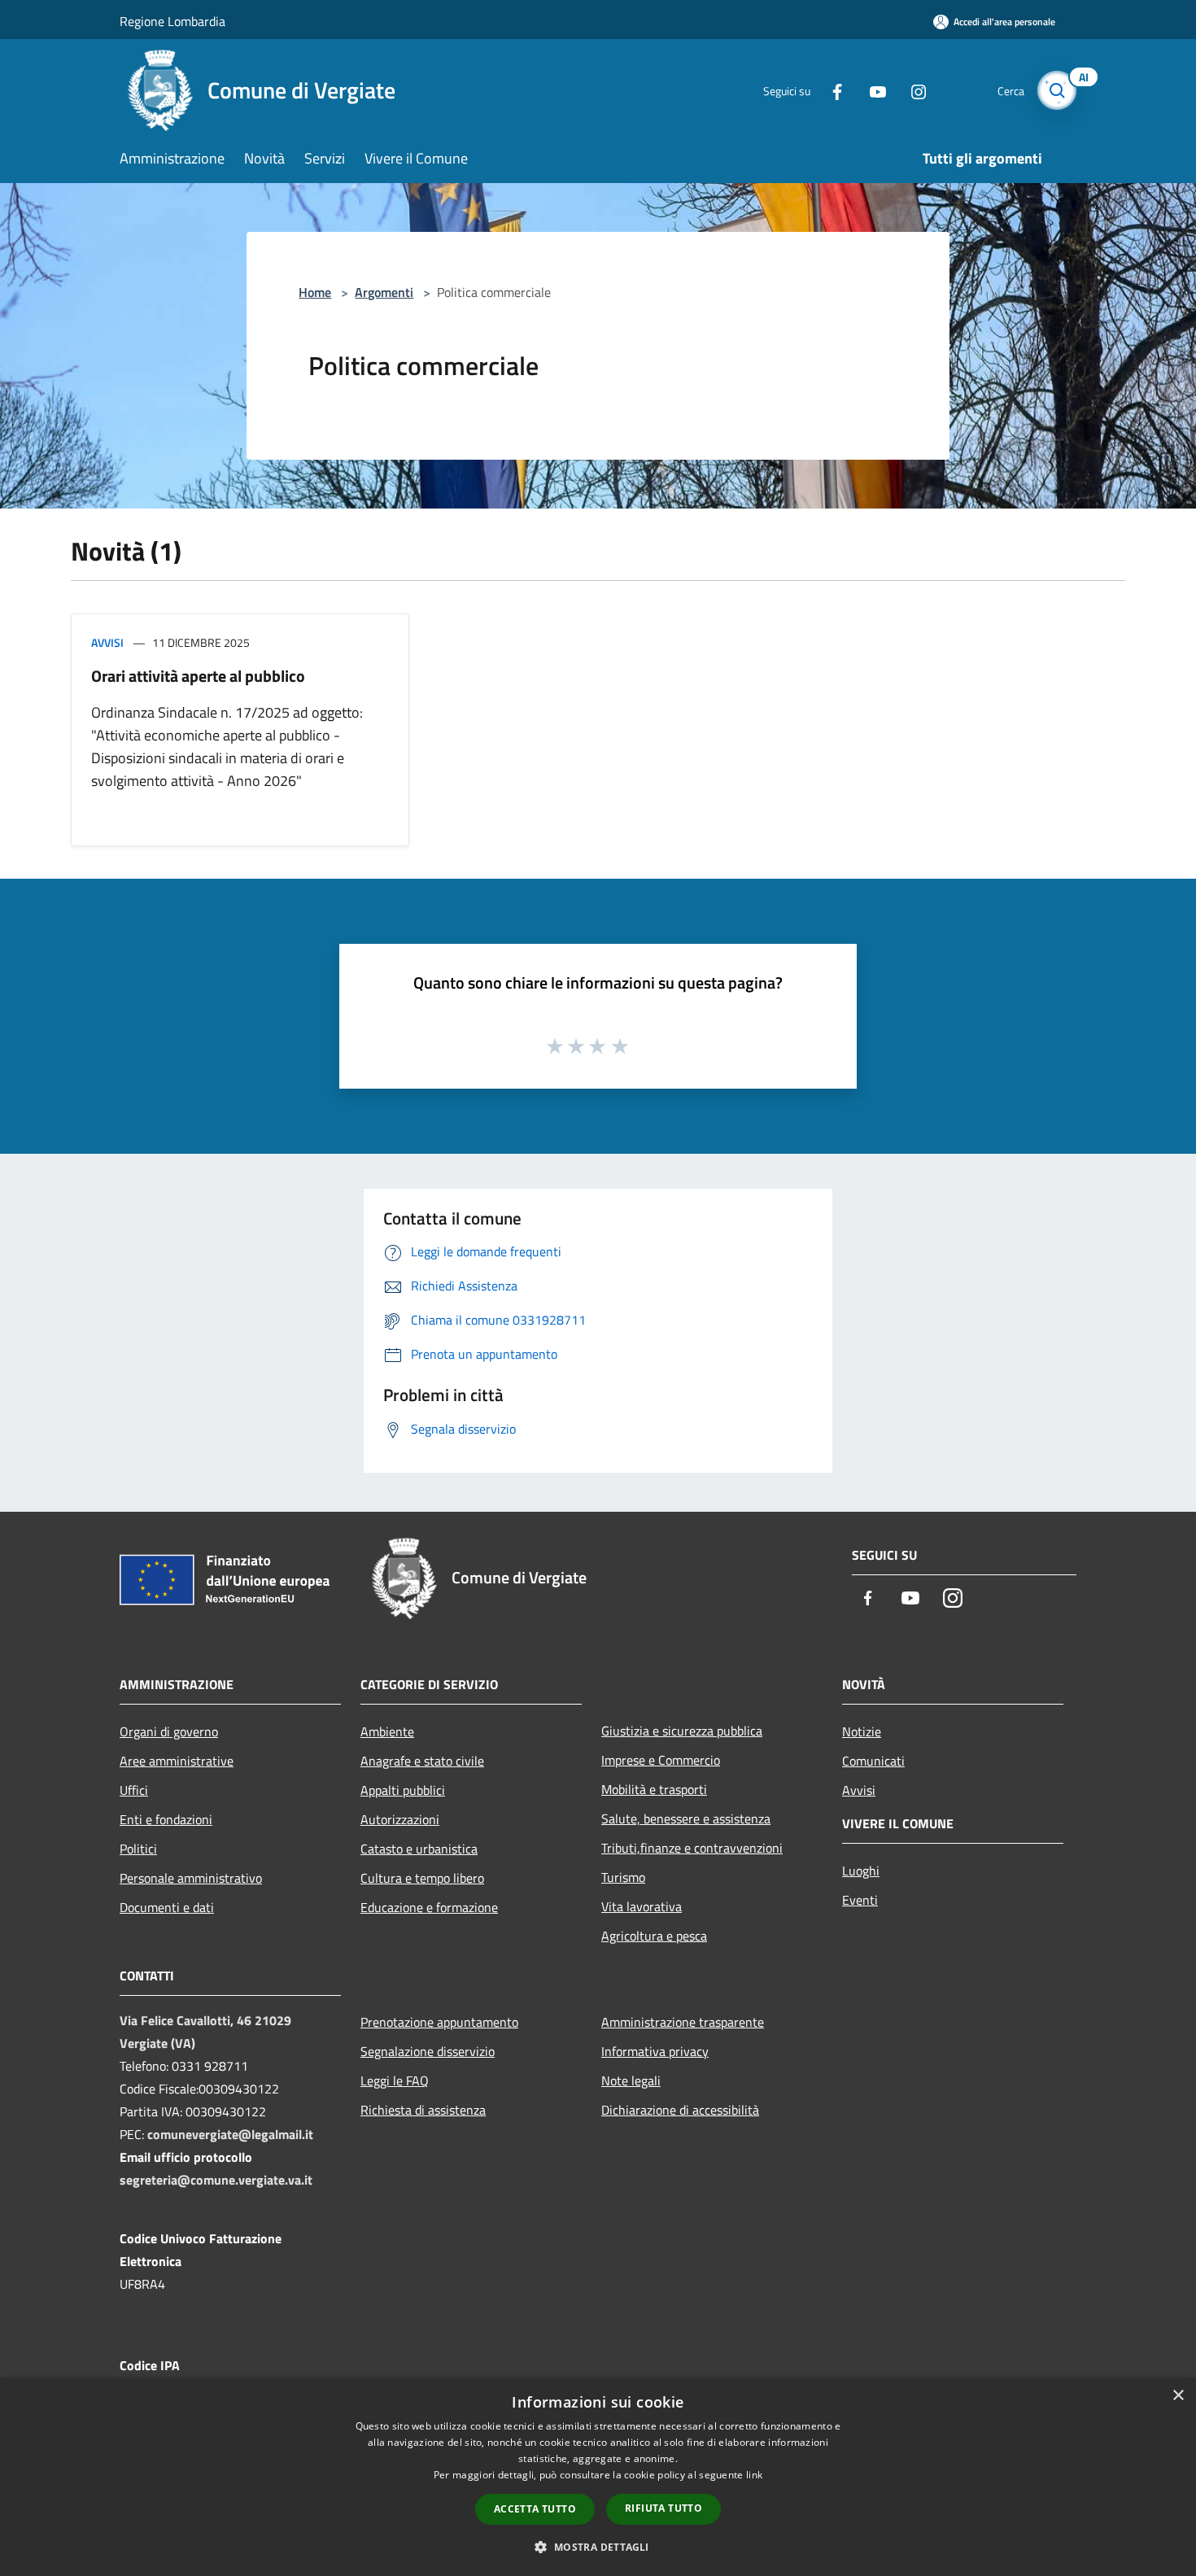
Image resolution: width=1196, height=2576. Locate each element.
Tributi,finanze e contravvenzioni (692, 1848)
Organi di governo (169, 1731)
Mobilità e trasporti (654, 1789)
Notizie (862, 1731)
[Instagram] (912, 90)
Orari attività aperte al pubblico (198, 676)
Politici (138, 1849)
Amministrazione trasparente (683, 2022)
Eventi (860, 1900)
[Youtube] (871, 90)
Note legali (631, 2080)
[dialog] (598, 2477)
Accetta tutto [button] (535, 2509)
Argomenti (384, 292)
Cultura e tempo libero (422, 1878)
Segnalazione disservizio (428, 2051)
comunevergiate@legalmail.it (230, 2134)
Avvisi (107, 642)
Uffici (134, 1790)
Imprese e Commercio (661, 1760)
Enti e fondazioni (166, 1819)
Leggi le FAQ (395, 2080)
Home (315, 292)
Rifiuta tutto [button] (663, 2508)
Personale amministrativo (191, 1878)
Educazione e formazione (429, 1907)
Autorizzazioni (400, 1819)
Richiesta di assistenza (423, 2110)
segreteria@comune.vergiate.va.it (216, 2180)
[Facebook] (831, 90)
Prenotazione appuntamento (439, 2022)
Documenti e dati (167, 1907)
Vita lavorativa (642, 1906)
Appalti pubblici (403, 1790)
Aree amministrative (177, 1761)
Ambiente (387, 1731)
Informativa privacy (655, 2051)
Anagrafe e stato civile (422, 1761)
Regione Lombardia (172, 21)
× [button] (1178, 2396)
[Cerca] (1057, 90)
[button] (598, 2547)
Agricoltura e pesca (654, 1936)
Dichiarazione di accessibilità (680, 2110)
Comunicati (873, 1761)
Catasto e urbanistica (419, 1849)
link (754, 2475)
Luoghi (861, 1871)
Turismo (623, 1877)
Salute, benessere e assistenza (686, 1818)
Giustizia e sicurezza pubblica (682, 1731)
